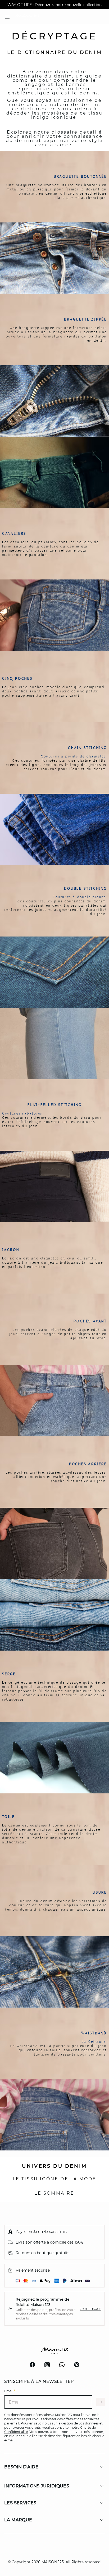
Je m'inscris (90, 2309)
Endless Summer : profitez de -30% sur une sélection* (54, 5)
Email (10, 2391)
